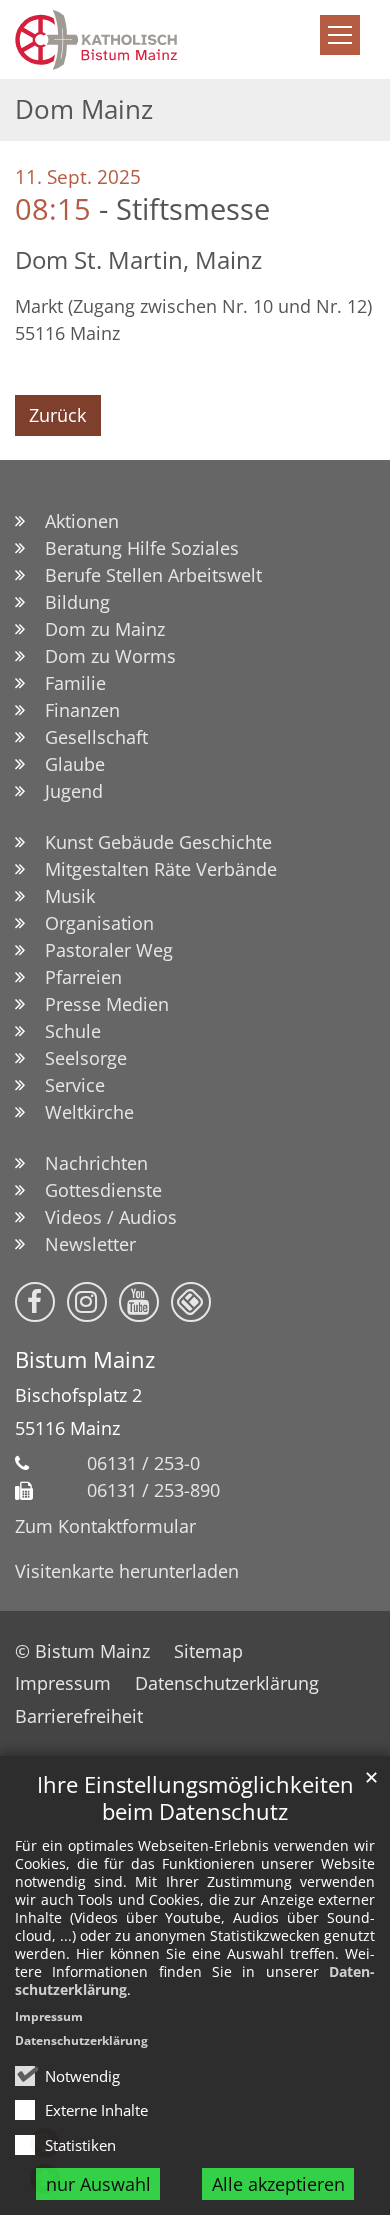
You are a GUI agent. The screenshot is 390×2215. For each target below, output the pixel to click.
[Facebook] (35, 1302)
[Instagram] (87, 1302)
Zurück (57, 415)
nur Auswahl (98, 2184)
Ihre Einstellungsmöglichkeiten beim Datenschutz (195, 1798)
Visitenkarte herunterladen (127, 1571)
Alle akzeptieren (278, 2184)
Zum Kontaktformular (105, 1526)
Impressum (49, 2016)
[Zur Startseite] (146, 39)
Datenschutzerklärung (81, 2040)
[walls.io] (191, 1302)
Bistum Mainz (85, 1359)
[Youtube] (139, 1302)
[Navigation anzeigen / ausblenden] (340, 35)
